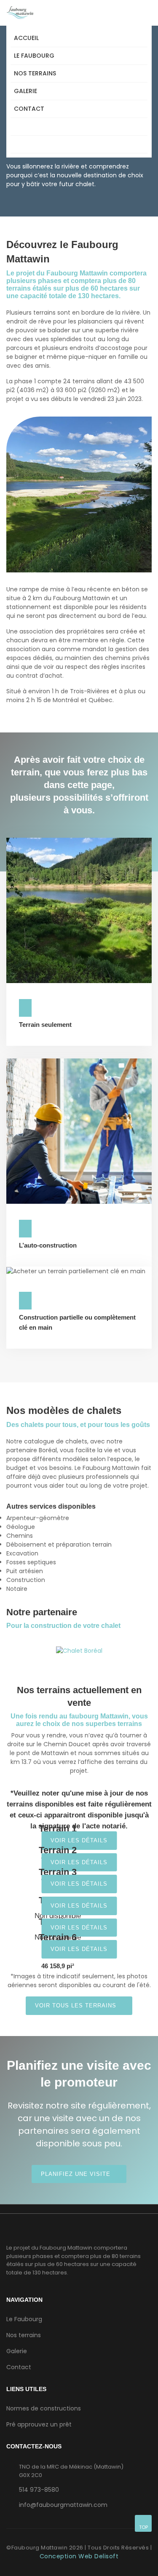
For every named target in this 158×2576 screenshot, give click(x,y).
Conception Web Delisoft (79, 2556)
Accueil (26, 38)
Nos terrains (35, 73)
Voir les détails (79, 1840)
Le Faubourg (34, 56)
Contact (29, 109)
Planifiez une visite (77, 2174)
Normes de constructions (44, 2408)
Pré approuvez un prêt (39, 2424)
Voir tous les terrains (77, 2005)
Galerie (25, 91)
